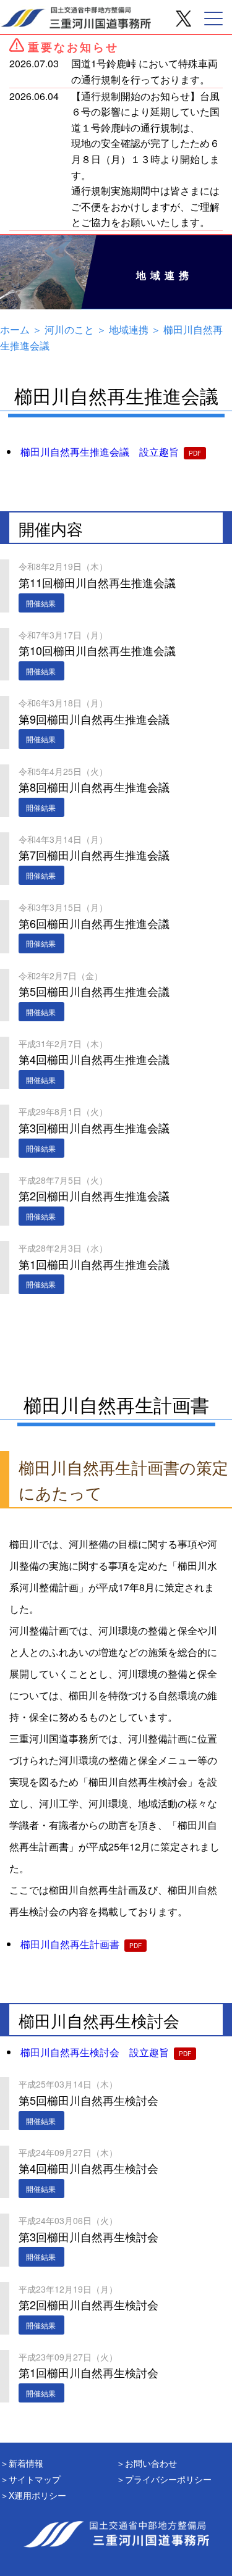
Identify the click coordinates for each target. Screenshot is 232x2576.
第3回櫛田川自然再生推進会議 (94, 1120)
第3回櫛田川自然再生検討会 (88, 2229)
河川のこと (69, 329)
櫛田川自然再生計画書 (70, 1944)
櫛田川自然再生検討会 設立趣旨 (95, 2052)
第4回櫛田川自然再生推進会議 (94, 1052)
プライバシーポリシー (168, 2479)
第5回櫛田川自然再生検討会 (88, 2093)
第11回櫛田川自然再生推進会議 (97, 575)
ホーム (15, 329)
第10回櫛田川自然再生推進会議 (97, 643)
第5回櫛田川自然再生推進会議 (94, 984)
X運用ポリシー (37, 2495)
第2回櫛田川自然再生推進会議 (94, 1189)
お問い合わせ (151, 2463)
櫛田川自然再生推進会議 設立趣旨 (100, 452)
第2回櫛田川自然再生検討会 (88, 2298)
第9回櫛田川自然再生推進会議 (94, 711)
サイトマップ (35, 2479)
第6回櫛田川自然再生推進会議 (94, 916)
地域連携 (129, 329)
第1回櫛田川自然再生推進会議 (94, 1257)
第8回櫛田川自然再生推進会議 (94, 780)
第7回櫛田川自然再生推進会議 (94, 848)
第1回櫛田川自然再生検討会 (88, 2365)
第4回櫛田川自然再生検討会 (88, 2161)
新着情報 (26, 2463)
